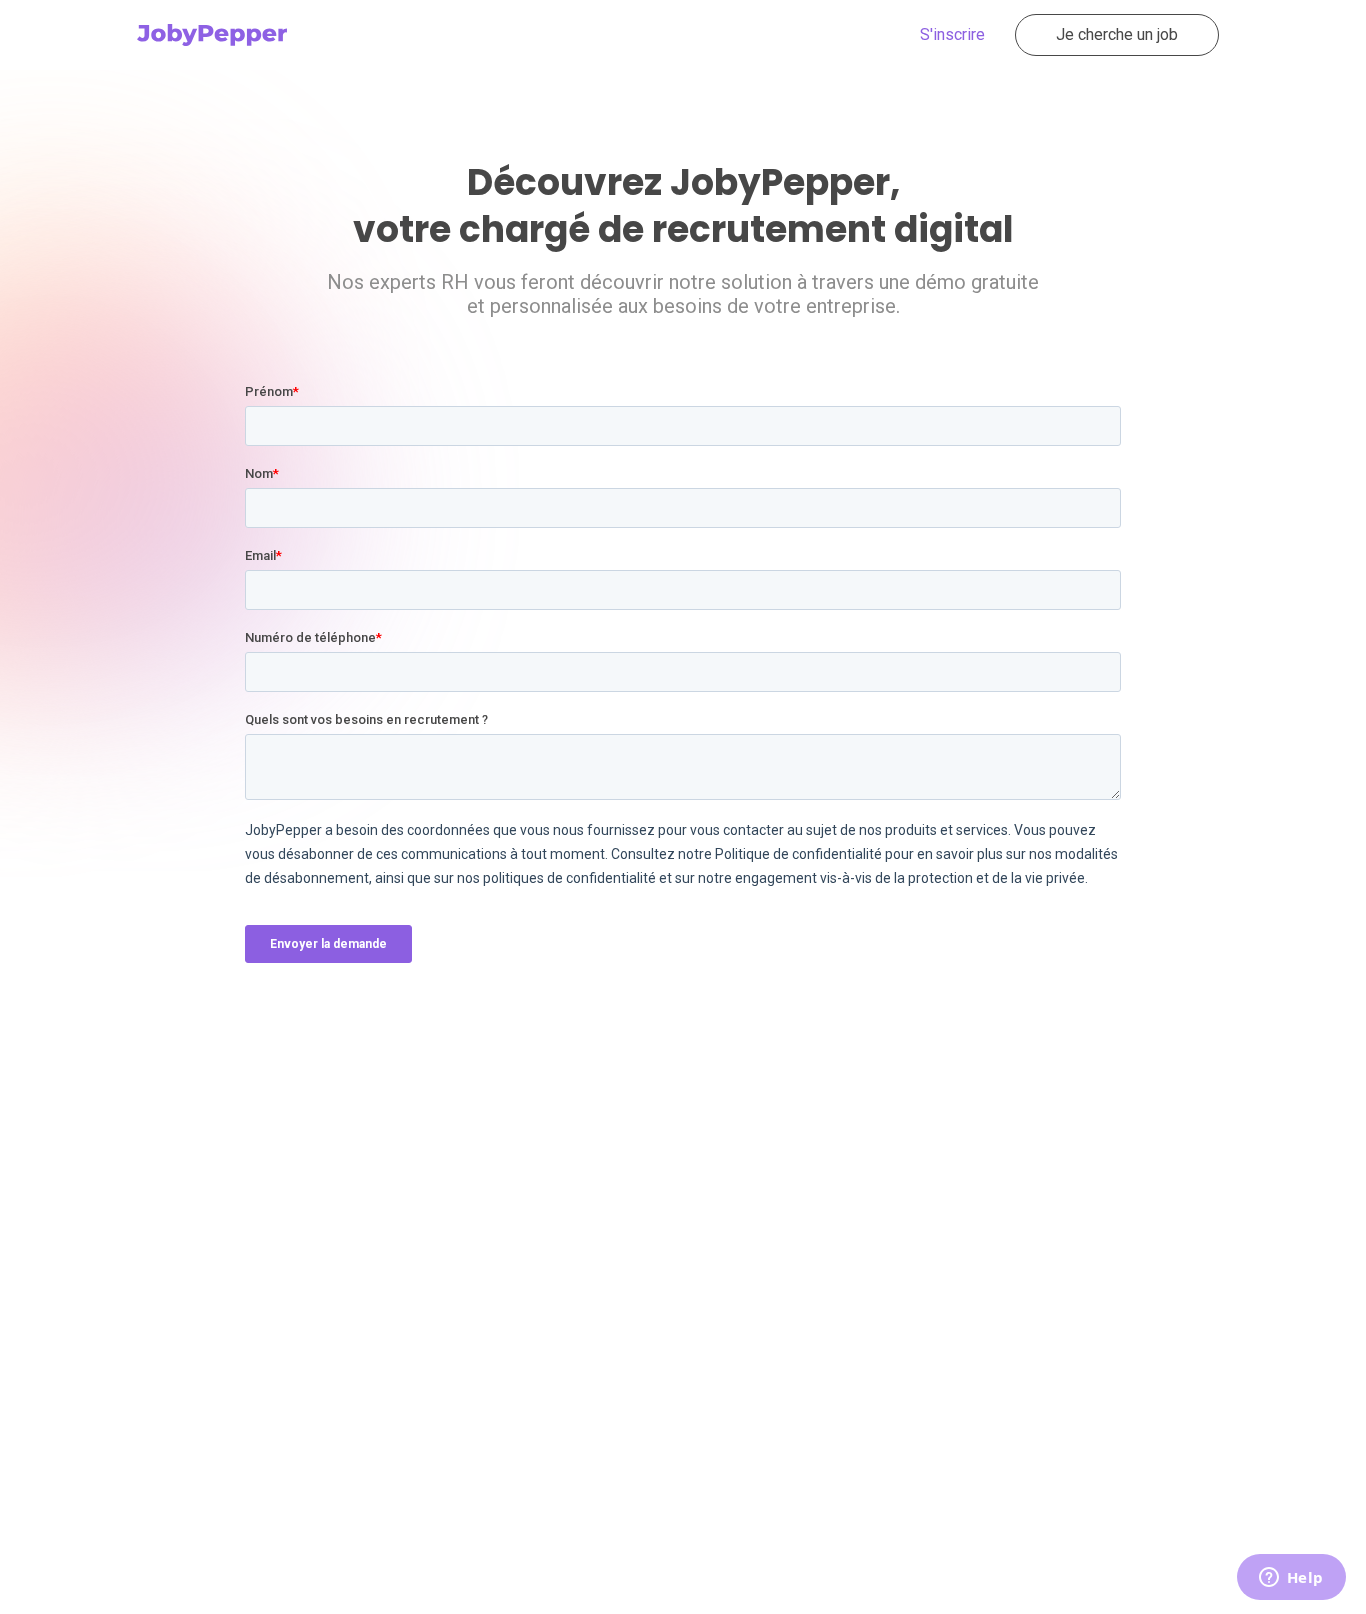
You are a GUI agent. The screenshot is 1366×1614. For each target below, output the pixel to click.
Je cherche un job (1117, 34)
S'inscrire (952, 34)
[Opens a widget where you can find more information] (1291, 1579)
